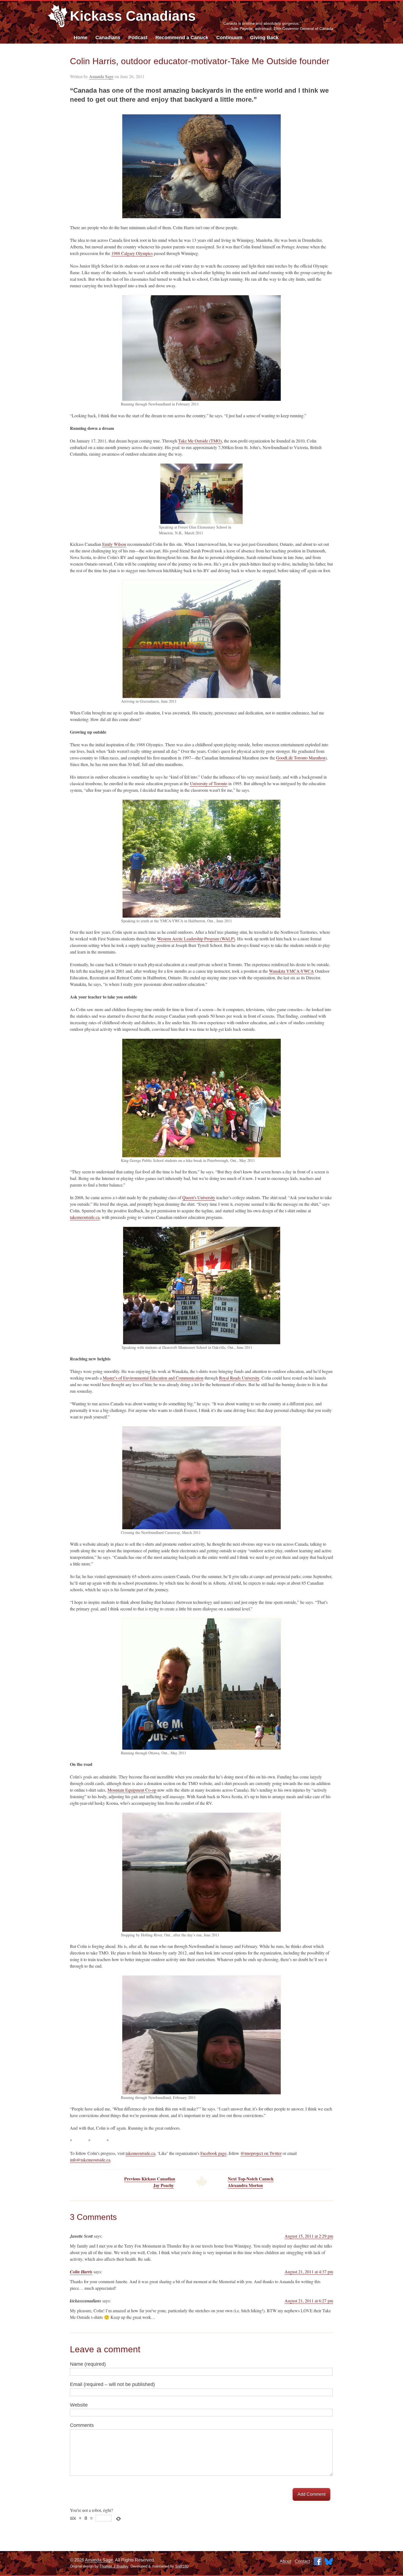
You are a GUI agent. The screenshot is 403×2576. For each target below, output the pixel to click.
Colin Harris (81, 2272)
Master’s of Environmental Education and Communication (153, 1378)
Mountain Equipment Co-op (132, 1790)
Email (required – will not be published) (112, 2384)
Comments (82, 2425)
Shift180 (182, 2566)
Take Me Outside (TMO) (200, 441)
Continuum (229, 38)
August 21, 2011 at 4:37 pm (309, 2272)
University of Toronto (209, 783)
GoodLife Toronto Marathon (301, 758)
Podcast (138, 38)
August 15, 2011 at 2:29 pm (309, 2236)
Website (79, 2405)
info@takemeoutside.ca (90, 2160)
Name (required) (88, 2364)
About (285, 2561)
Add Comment (311, 2494)
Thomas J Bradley (114, 2566)
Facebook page (213, 2153)
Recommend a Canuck (182, 38)
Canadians (108, 38)
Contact (302, 2561)
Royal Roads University (239, 1378)
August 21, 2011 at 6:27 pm (309, 2301)
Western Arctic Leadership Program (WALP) (196, 939)
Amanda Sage (101, 76)
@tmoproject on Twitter (261, 2153)
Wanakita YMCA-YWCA (291, 971)
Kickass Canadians (133, 16)
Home (81, 38)
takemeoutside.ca (85, 1217)
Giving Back (264, 38)
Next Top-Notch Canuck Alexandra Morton (251, 2182)
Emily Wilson (114, 544)
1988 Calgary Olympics (132, 253)
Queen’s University (199, 1197)
